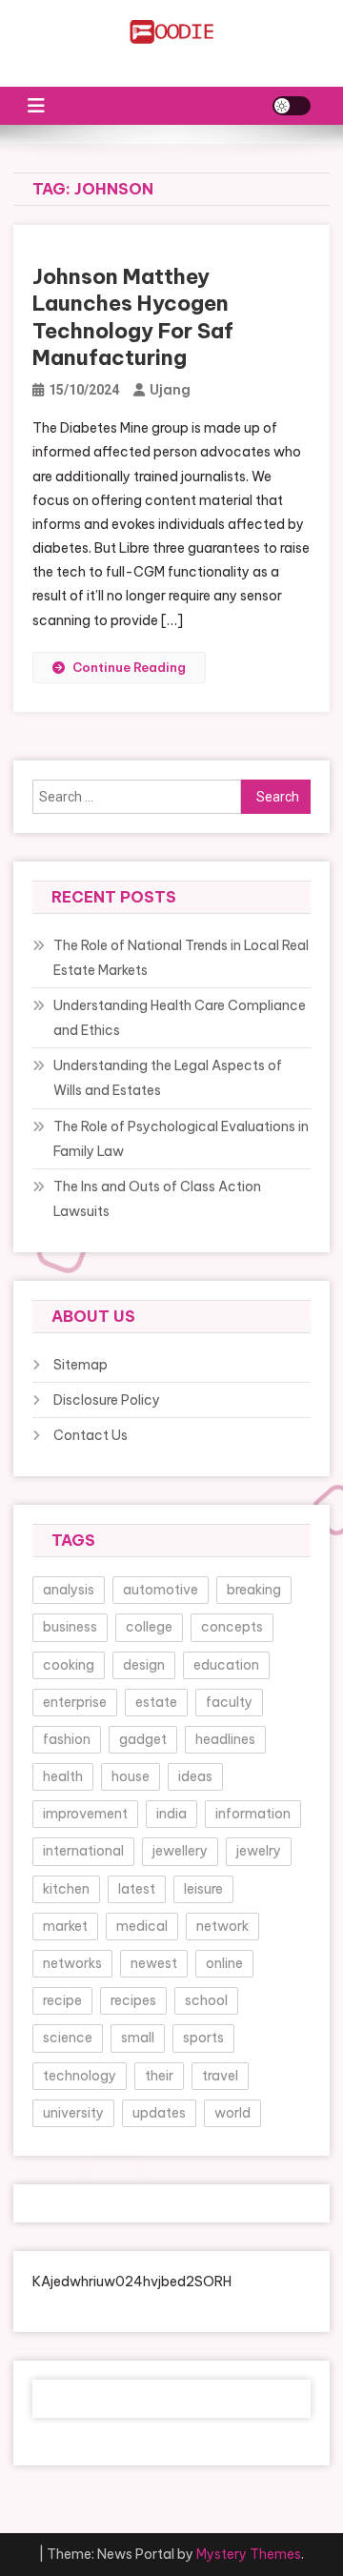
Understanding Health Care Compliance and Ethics (180, 1018)
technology (80, 2076)
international (83, 1851)
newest (154, 1963)
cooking (69, 1665)
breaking (254, 1590)
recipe (62, 2000)
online (224, 1963)
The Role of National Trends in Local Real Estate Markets (181, 958)
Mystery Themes (249, 2554)
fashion (67, 1739)
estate (156, 1702)
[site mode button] (292, 106)
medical (142, 1926)
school (206, 2000)
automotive (161, 1590)
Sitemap (81, 1365)
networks (72, 1963)
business (70, 1627)
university (73, 2113)
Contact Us (91, 1435)
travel (220, 2076)
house (131, 1776)
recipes (133, 2000)
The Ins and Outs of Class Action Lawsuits (157, 1199)
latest (137, 1889)
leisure (203, 1889)
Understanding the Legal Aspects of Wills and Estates (168, 1078)
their (159, 2076)
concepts (232, 1627)
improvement (85, 1814)
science (68, 2038)
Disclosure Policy (107, 1400)
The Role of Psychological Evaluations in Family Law (181, 1139)
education (226, 1665)
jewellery (180, 1851)
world (232, 2113)
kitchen (66, 1889)
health (63, 1776)
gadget (143, 1739)
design (144, 1665)
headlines (225, 1739)
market (65, 1926)
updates (159, 2113)
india (171, 1814)
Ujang (170, 390)
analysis (69, 1590)
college (149, 1627)
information (253, 1814)
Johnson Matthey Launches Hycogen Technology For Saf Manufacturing (133, 317)
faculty (229, 1702)
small (138, 2038)
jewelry (259, 1851)
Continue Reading (129, 667)
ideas (195, 1776)
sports (203, 2038)
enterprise (75, 1702)
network (222, 1926)
